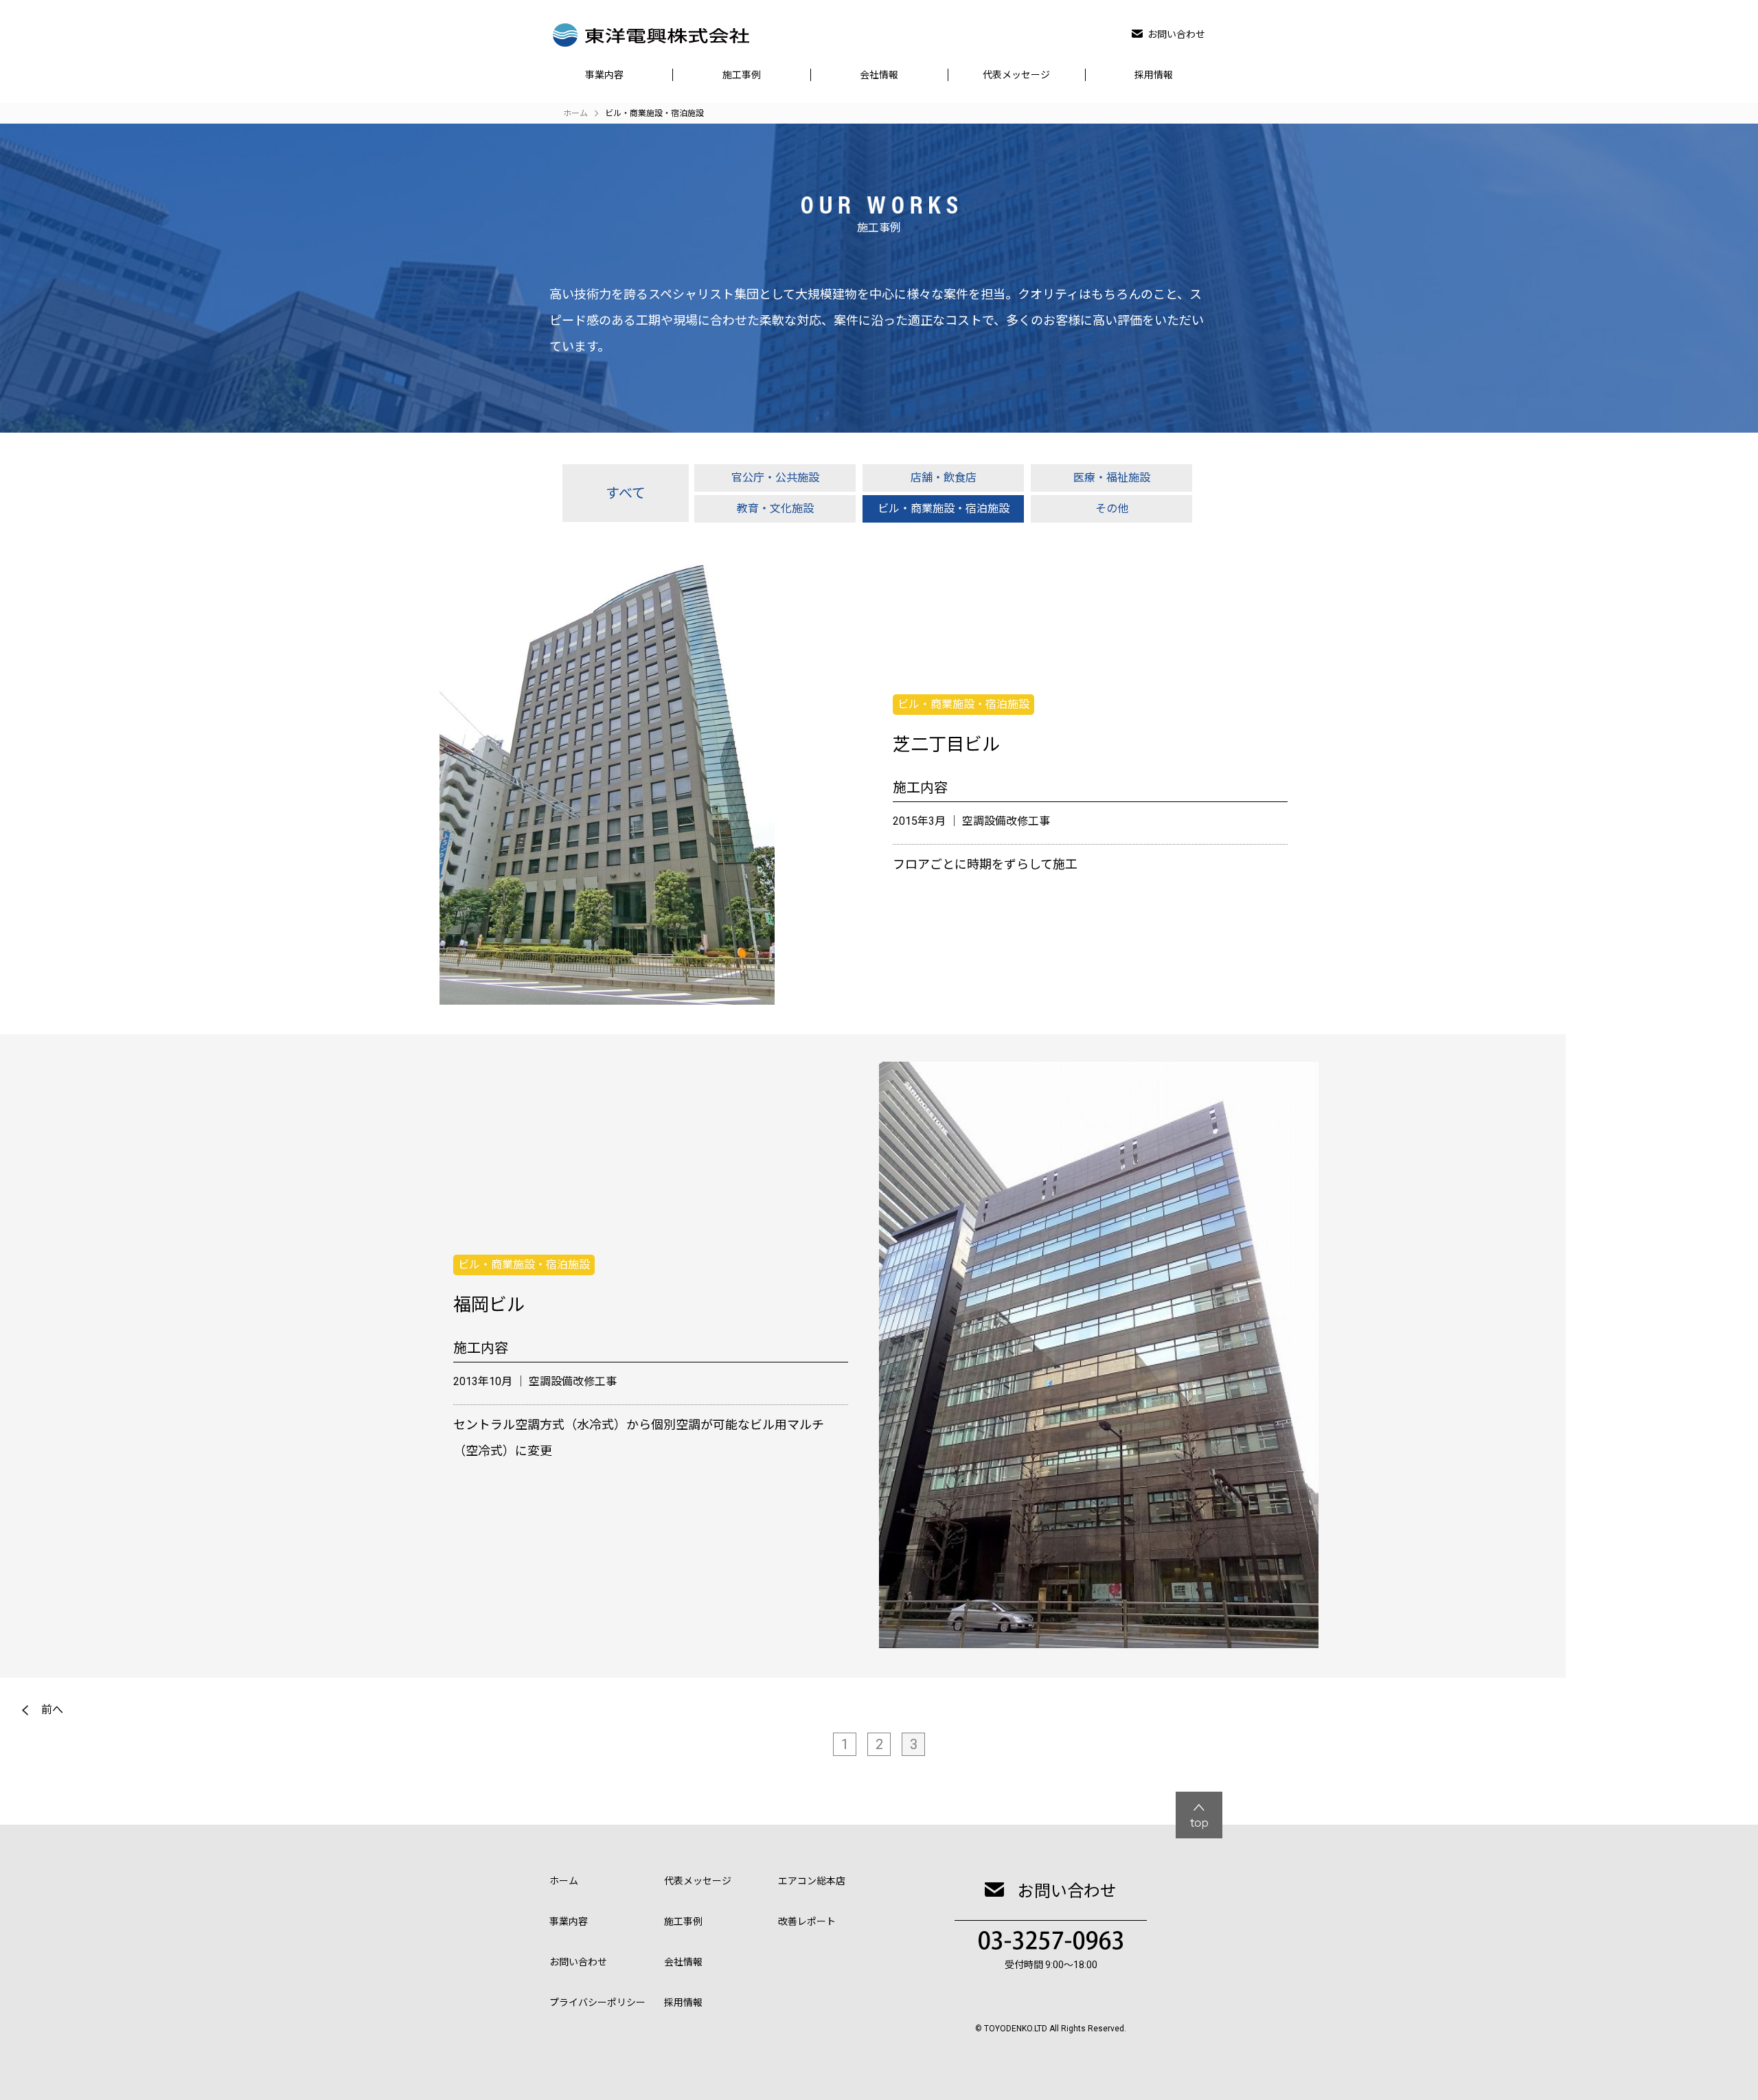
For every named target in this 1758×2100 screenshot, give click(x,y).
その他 (1112, 509)
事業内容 (604, 75)
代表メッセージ (1016, 75)
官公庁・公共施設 (775, 478)
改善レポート (807, 1921)
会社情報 (879, 75)
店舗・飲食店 (944, 478)
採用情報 (1154, 75)
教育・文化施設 (775, 509)
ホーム (564, 1881)
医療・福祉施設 (1112, 478)
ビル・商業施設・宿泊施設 (944, 509)
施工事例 (742, 75)
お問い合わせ (1176, 34)
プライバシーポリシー (597, 2002)
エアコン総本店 (812, 1881)
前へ (52, 1710)
